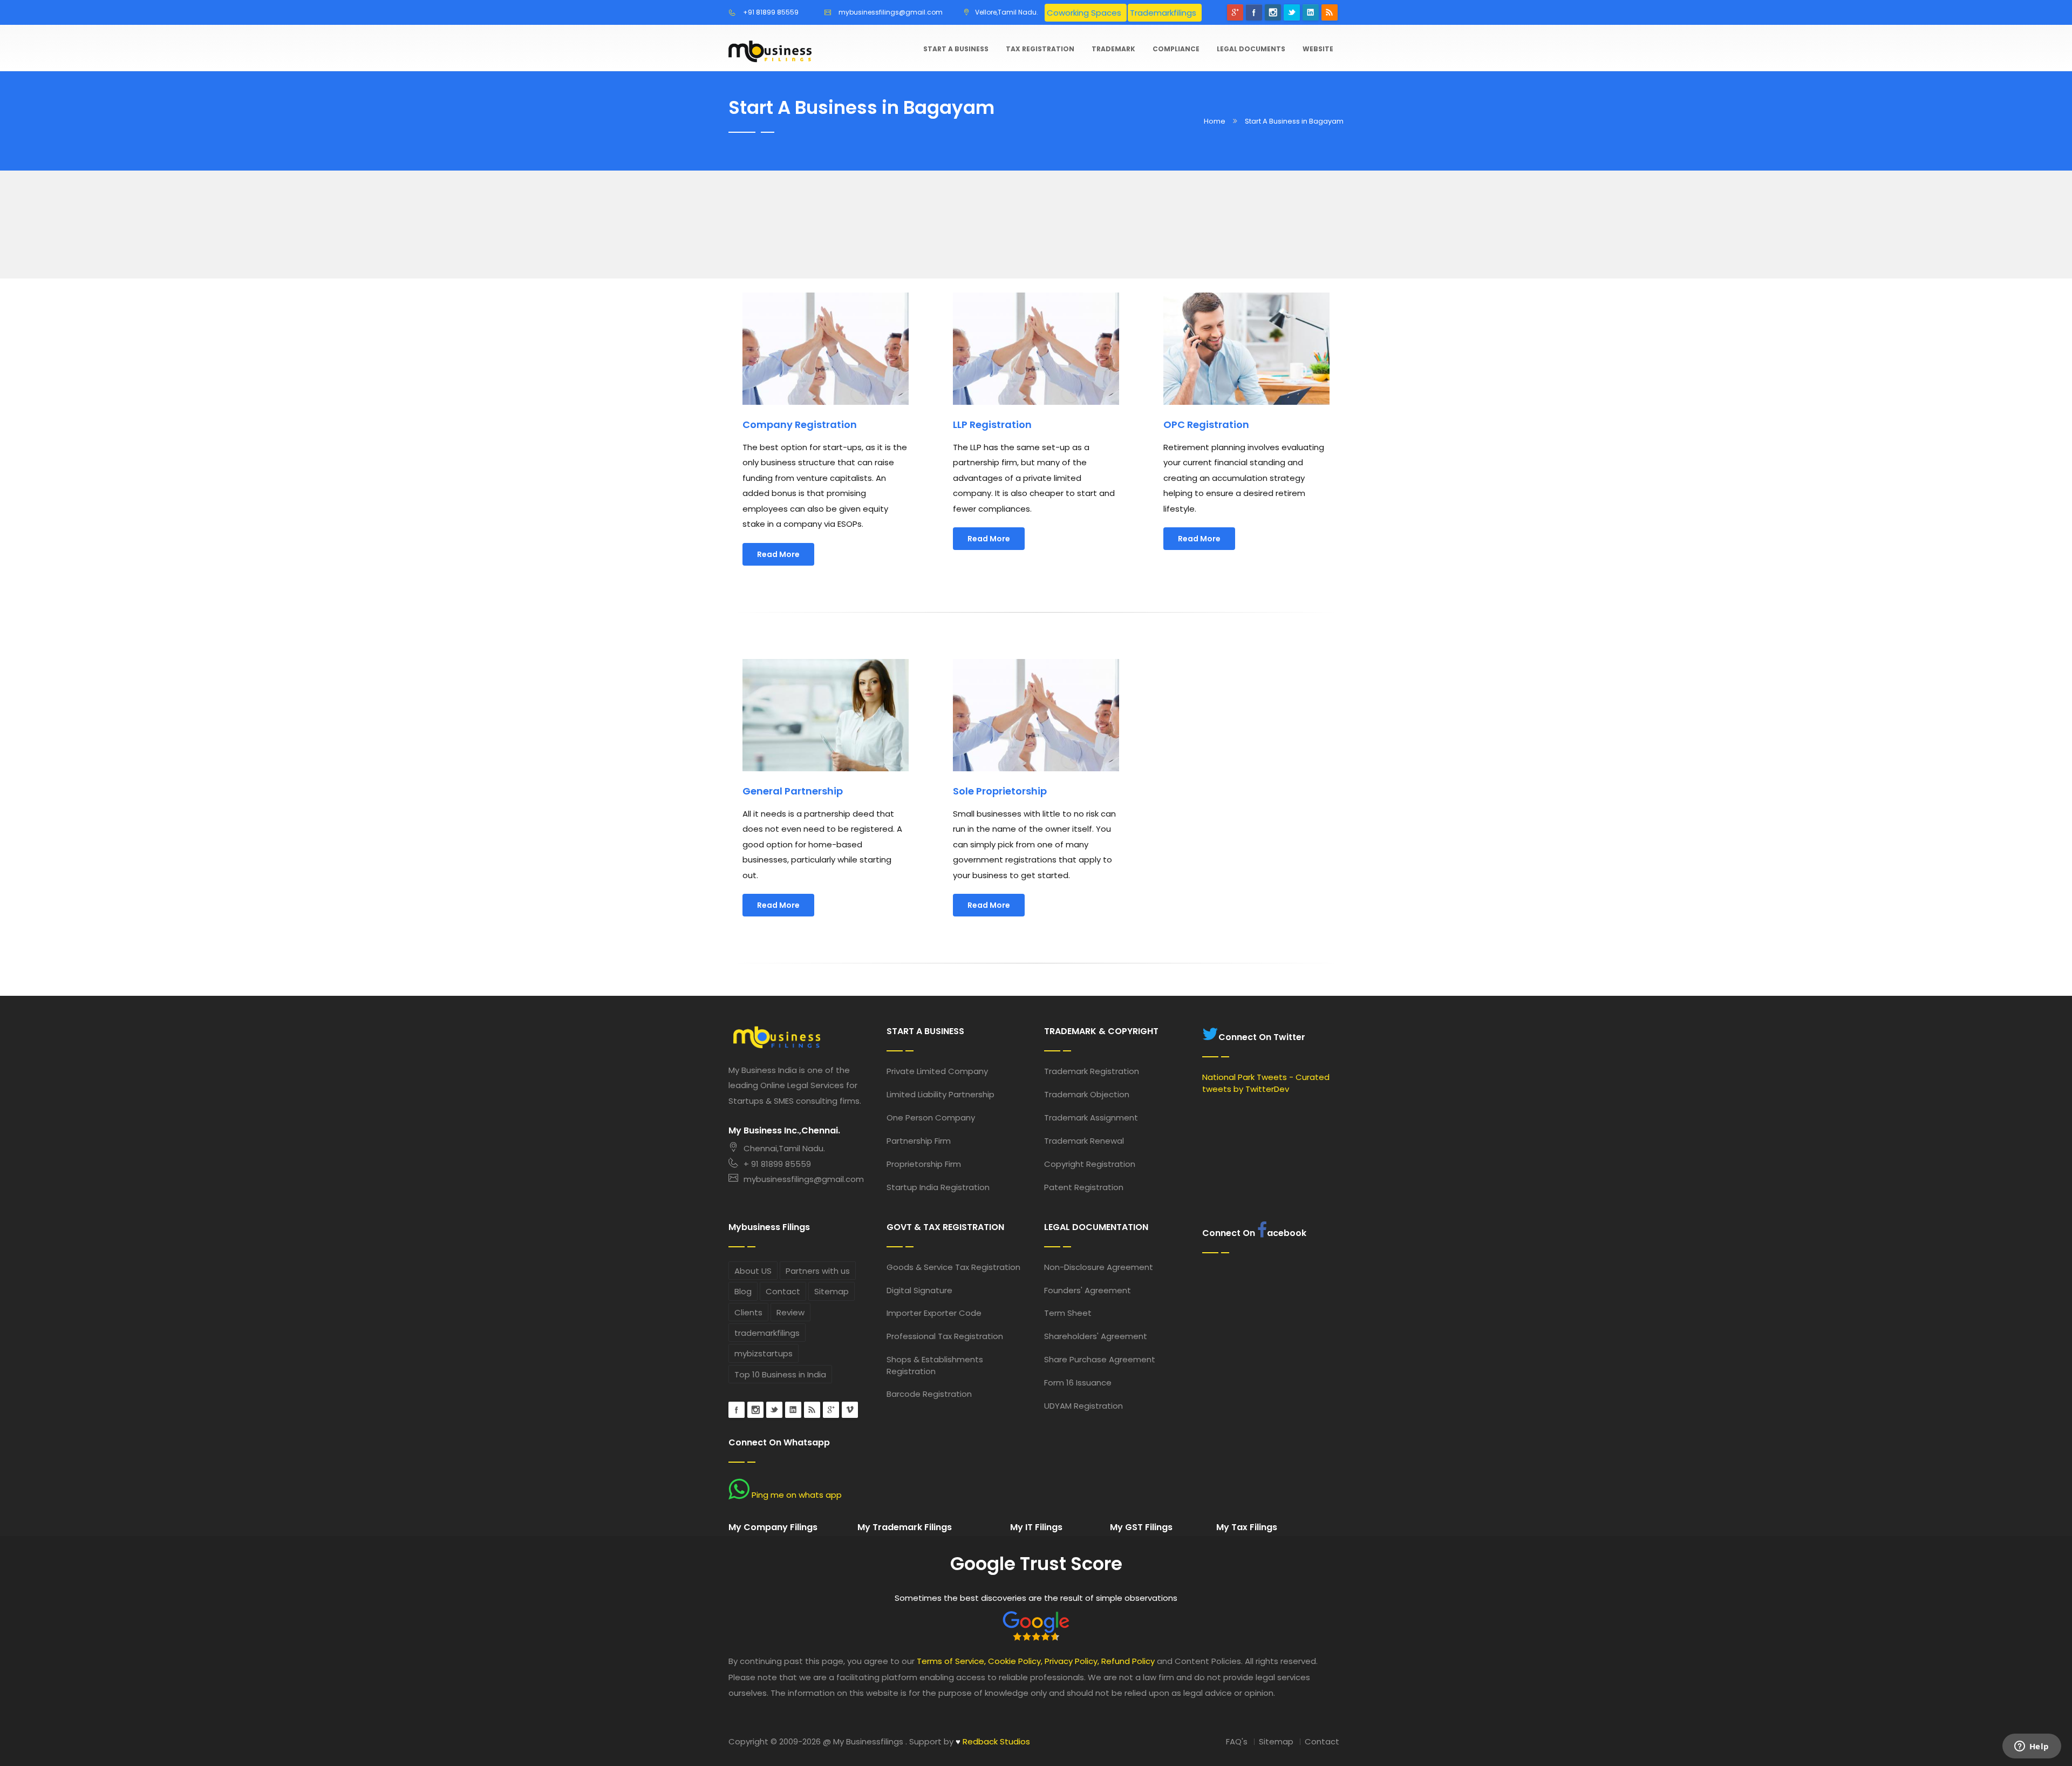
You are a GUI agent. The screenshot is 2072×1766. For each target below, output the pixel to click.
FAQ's (1237, 1741)
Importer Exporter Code (934, 1313)
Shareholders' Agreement (1096, 1336)
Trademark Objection (1087, 1094)
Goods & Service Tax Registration (953, 1267)
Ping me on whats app (796, 1495)
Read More (778, 554)
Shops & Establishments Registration (935, 1365)
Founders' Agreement (1088, 1290)
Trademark (1113, 49)
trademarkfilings (767, 1333)
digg (812, 1410)
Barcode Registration (929, 1394)
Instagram (1273, 12)
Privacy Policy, (1072, 1661)
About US (753, 1271)
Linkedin (1311, 12)
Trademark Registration (1092, 1071)
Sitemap (831, 1291)
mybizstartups (764, 1353)
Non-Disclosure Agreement (1099, 1267)
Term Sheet (1068, 1313)
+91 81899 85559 (771, 12)
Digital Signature (919, 1290)
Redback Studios (993, 1741)
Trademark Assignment (1091, 1118)
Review (790, 1312)
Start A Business (956, 49)
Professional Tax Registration (945, 1336)
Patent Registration (1084, 1187)
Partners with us (818, 1271)
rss (1330, 12)
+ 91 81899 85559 (777, 1164)
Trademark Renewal (1084, 1141)
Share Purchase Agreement (1100, 1359)
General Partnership (793, 791)
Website (1318, 49)
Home (1215, 121)
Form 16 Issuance (1078, 1383)
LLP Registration (992, 424)
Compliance (1176, 49)
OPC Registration (1206, 424)
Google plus (1235, 12)
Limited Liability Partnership (940, 1094)
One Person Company (931, 1118)
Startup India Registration (938, 1187)
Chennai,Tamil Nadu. (784, 1148)
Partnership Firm (919, 1141)
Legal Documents (1251, 49)
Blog (743, 1291)
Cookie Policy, (1015, 1661)
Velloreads (850, 1410)
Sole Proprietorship (1000, 791)
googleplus (831, 1410)
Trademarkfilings (1163, 13)
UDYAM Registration (1083, 1406)
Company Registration (800, 424)
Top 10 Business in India (780, 1374)
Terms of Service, (951, 1661)
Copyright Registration (1090, 1164)
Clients (748, 1312)
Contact (783, 1291)
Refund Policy (1128, 1661)
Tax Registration (1040, 49)
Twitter (1292, 12)
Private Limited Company (937, 1071)
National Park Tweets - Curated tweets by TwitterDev (1266, 1083)
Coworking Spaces (1084, 13)
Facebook (1254, 12)
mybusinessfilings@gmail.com (891, 12)
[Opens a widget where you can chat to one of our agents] (2032, 1747)
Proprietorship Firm (924, 1164)
